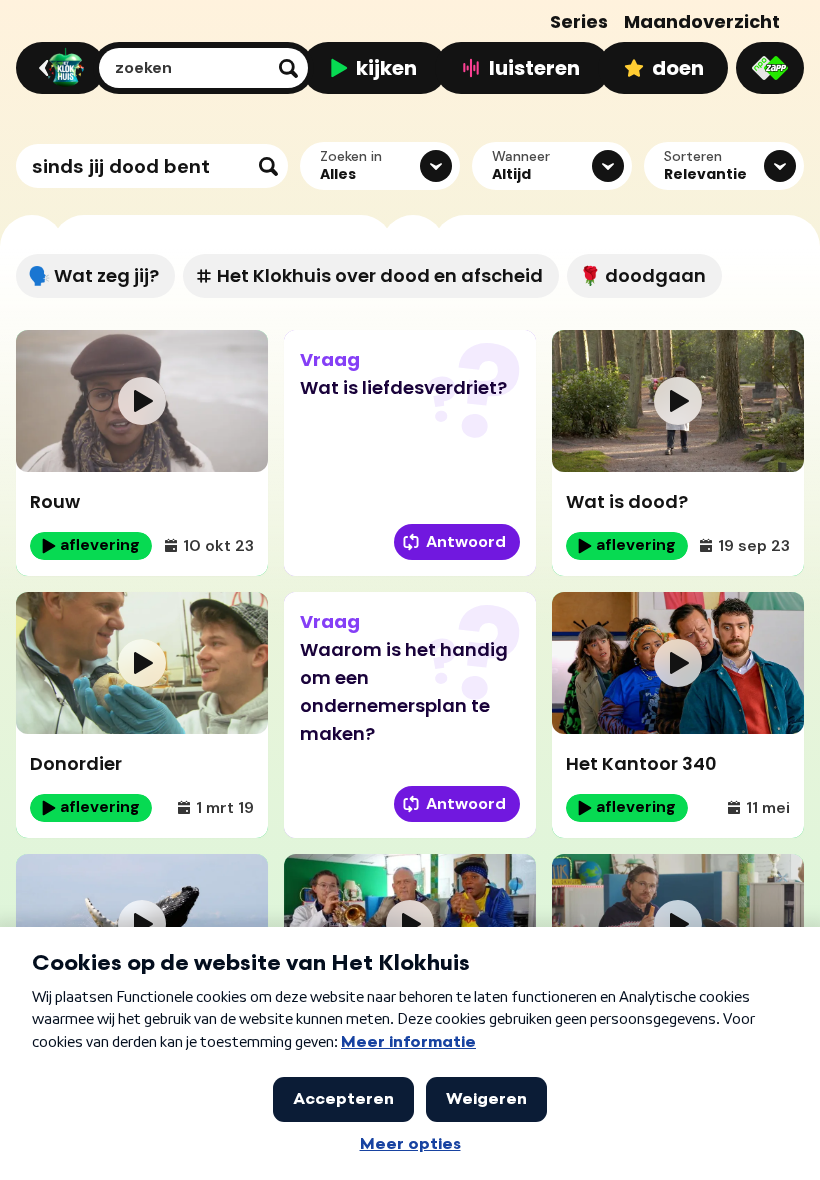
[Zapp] (770, 68)
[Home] (57, 68)
